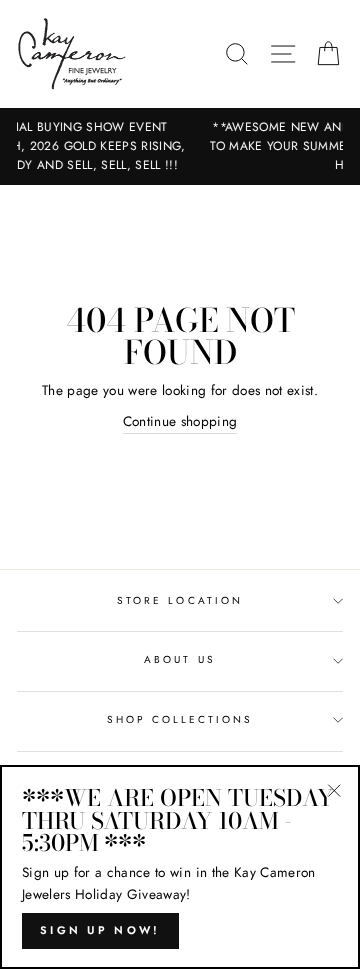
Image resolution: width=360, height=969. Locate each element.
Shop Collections (180, 719)
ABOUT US (179, 659)
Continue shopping (180, 421)
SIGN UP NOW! (100, 930)
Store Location (180, 600)
